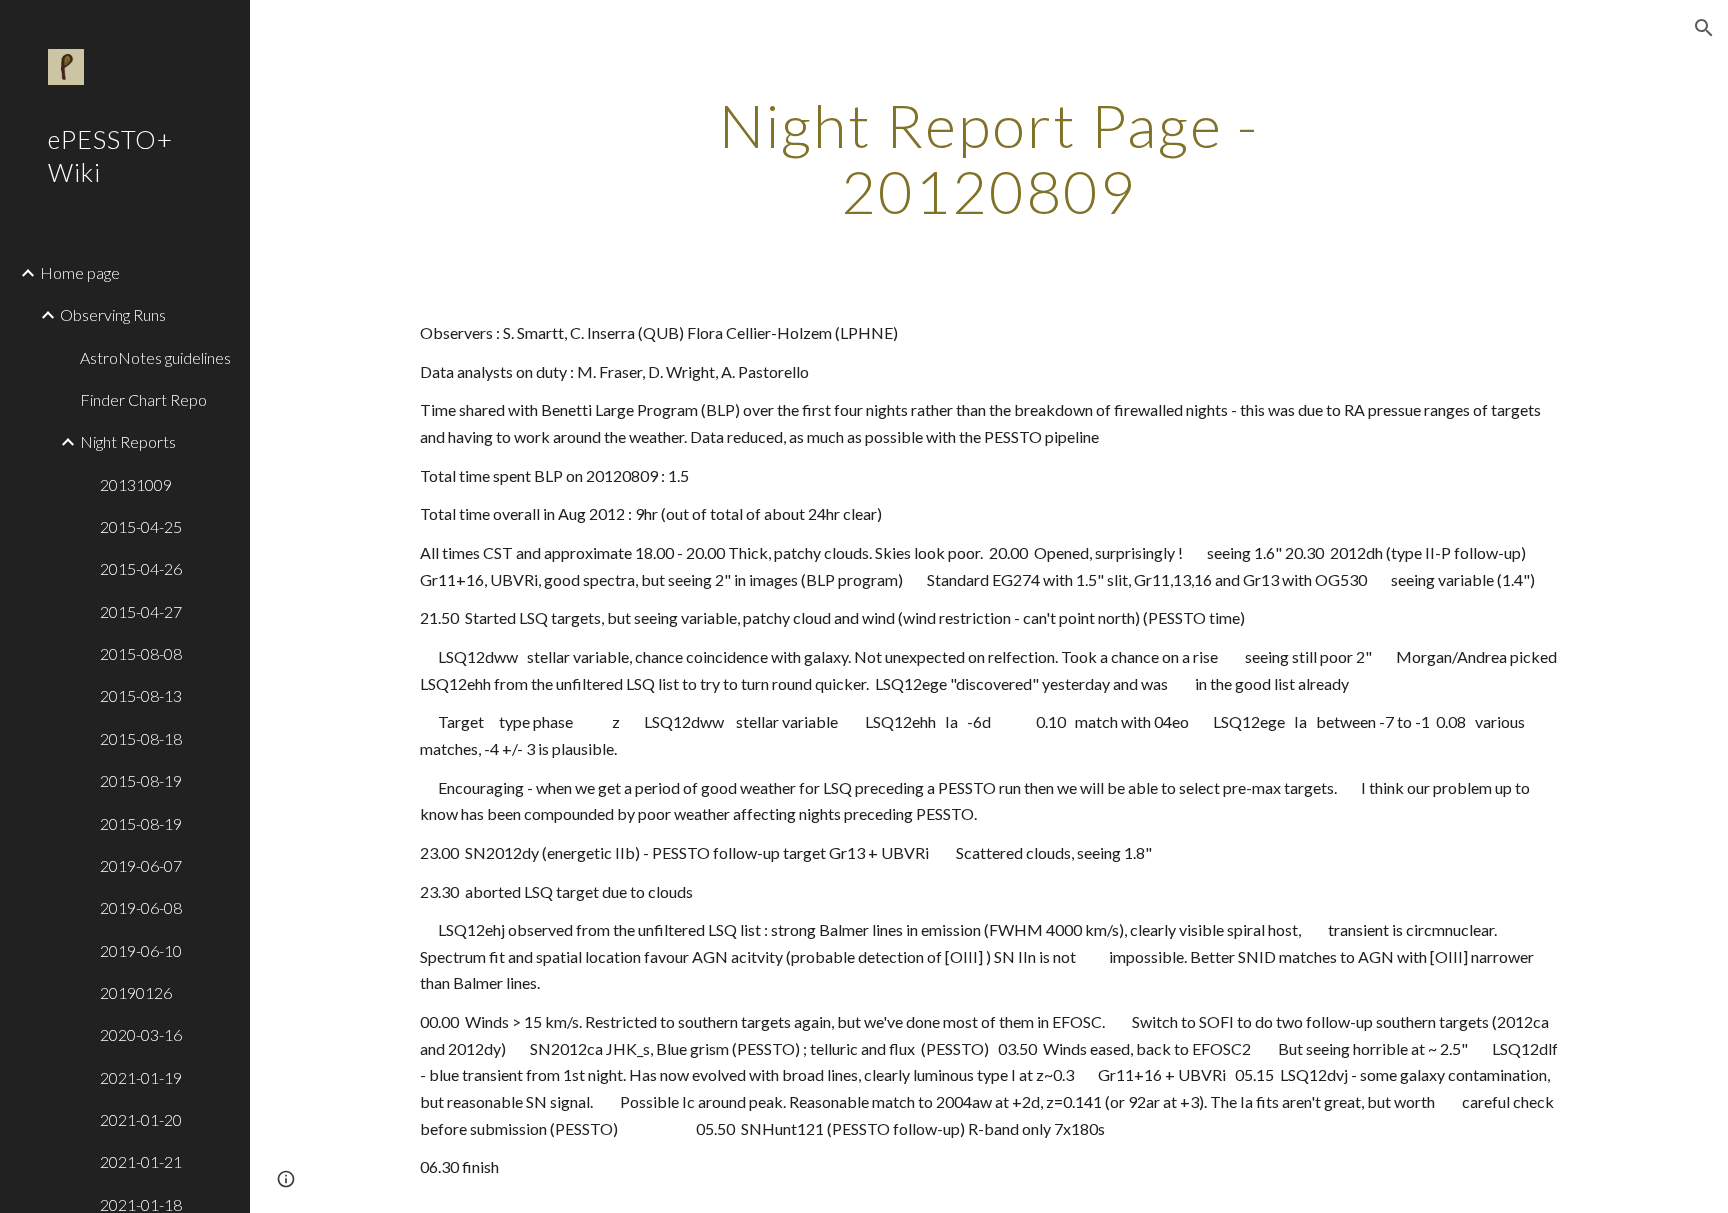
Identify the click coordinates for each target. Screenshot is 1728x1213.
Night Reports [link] (128, 441)
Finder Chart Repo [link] (143, 399)
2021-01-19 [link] (141, 1077)
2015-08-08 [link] (141, 653)
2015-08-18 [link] (141, 738)
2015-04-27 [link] (141, 611)
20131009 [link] (136, 484)
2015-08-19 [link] (141, 780)
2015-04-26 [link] (141, 568)
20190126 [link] (136, 992)
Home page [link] (80, 272)
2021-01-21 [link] (141, 1161)
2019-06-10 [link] (141, 950)
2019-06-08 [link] (141, 907)
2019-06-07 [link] (141, 865)
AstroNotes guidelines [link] (155, 357)
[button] (1704, 28)
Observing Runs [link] (113, 314)
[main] (989, 158)
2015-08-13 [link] (141, 695)
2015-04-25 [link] (141, 526)
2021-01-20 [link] (141, 1119)
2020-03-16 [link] (141, 1034)
